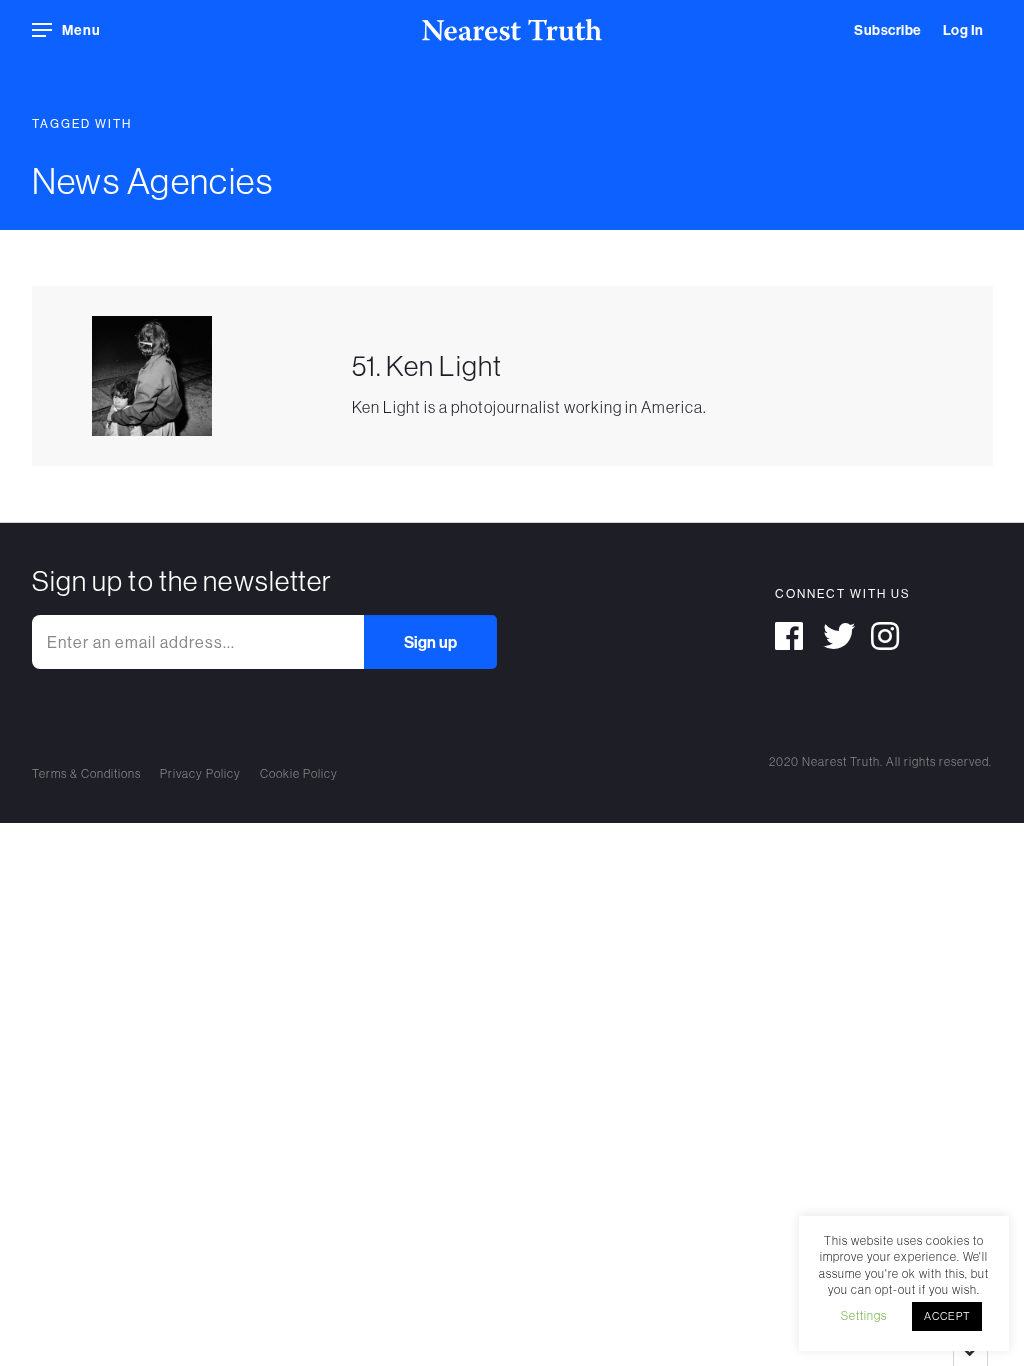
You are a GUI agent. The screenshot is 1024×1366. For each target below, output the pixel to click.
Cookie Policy (299, 773)
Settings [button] (864, 1315)
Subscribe (888, 30)
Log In (963, 30)
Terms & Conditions (86, 773)
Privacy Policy (200, 773)
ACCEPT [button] (947, 1316)
